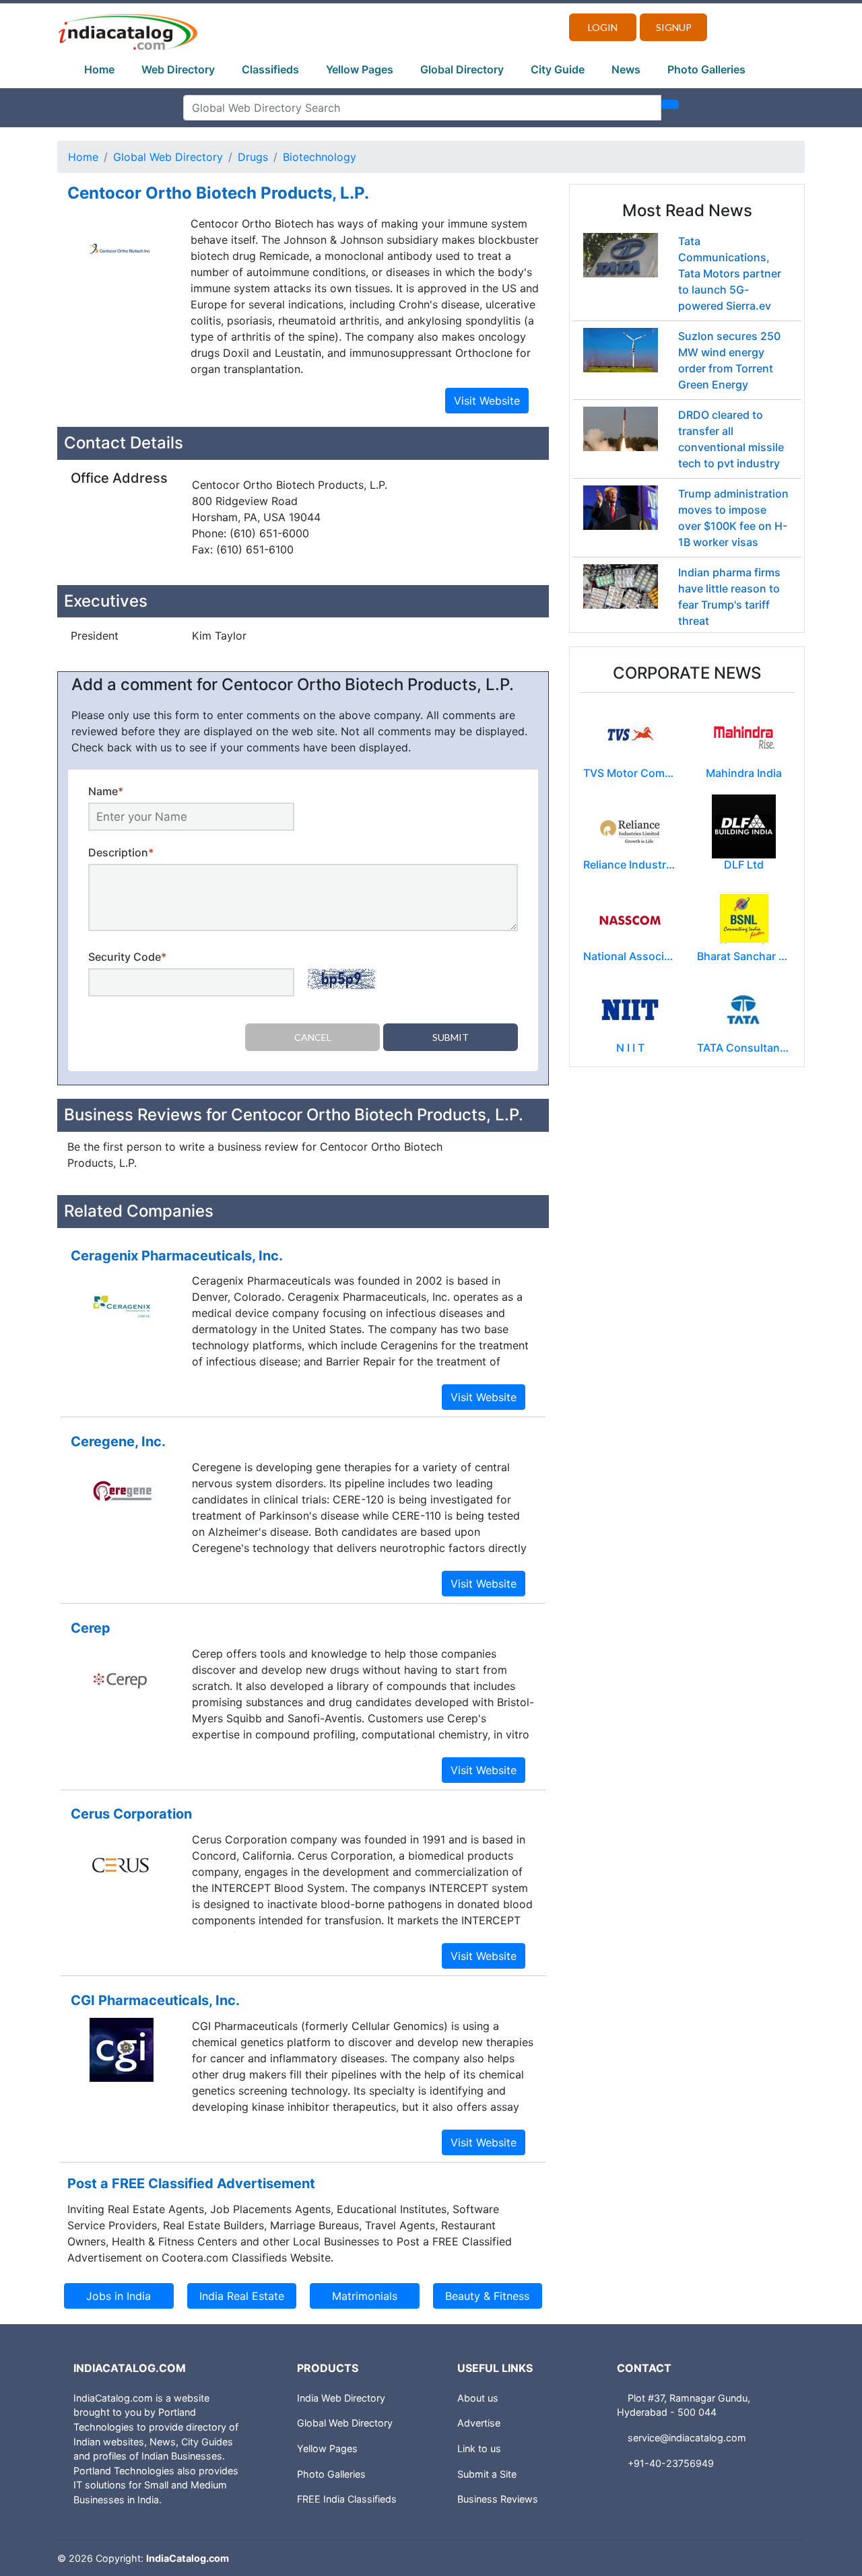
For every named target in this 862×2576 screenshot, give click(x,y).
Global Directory (462, 69)
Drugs (253, 157)
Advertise (479, 2423)
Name (106, 791)
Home (99, 69)
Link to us (479, 2448)
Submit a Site (487, 2474)
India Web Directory (341, 2398)
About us (478, 2398)
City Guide (558, 69)
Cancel (313, 1037)
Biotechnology (320, 157)
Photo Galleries (706, 69)
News (626, 69)
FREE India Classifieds (347, 2499)
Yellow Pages (360, 69)
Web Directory (178, 69)
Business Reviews (498, 2499)
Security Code (127, 957)
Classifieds (270, 69)
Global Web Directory (168, 157)
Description (121, 852)
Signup (674, 27)
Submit (451, 1037)
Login (603, 27)
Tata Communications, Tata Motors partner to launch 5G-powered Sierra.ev (730, 273)
